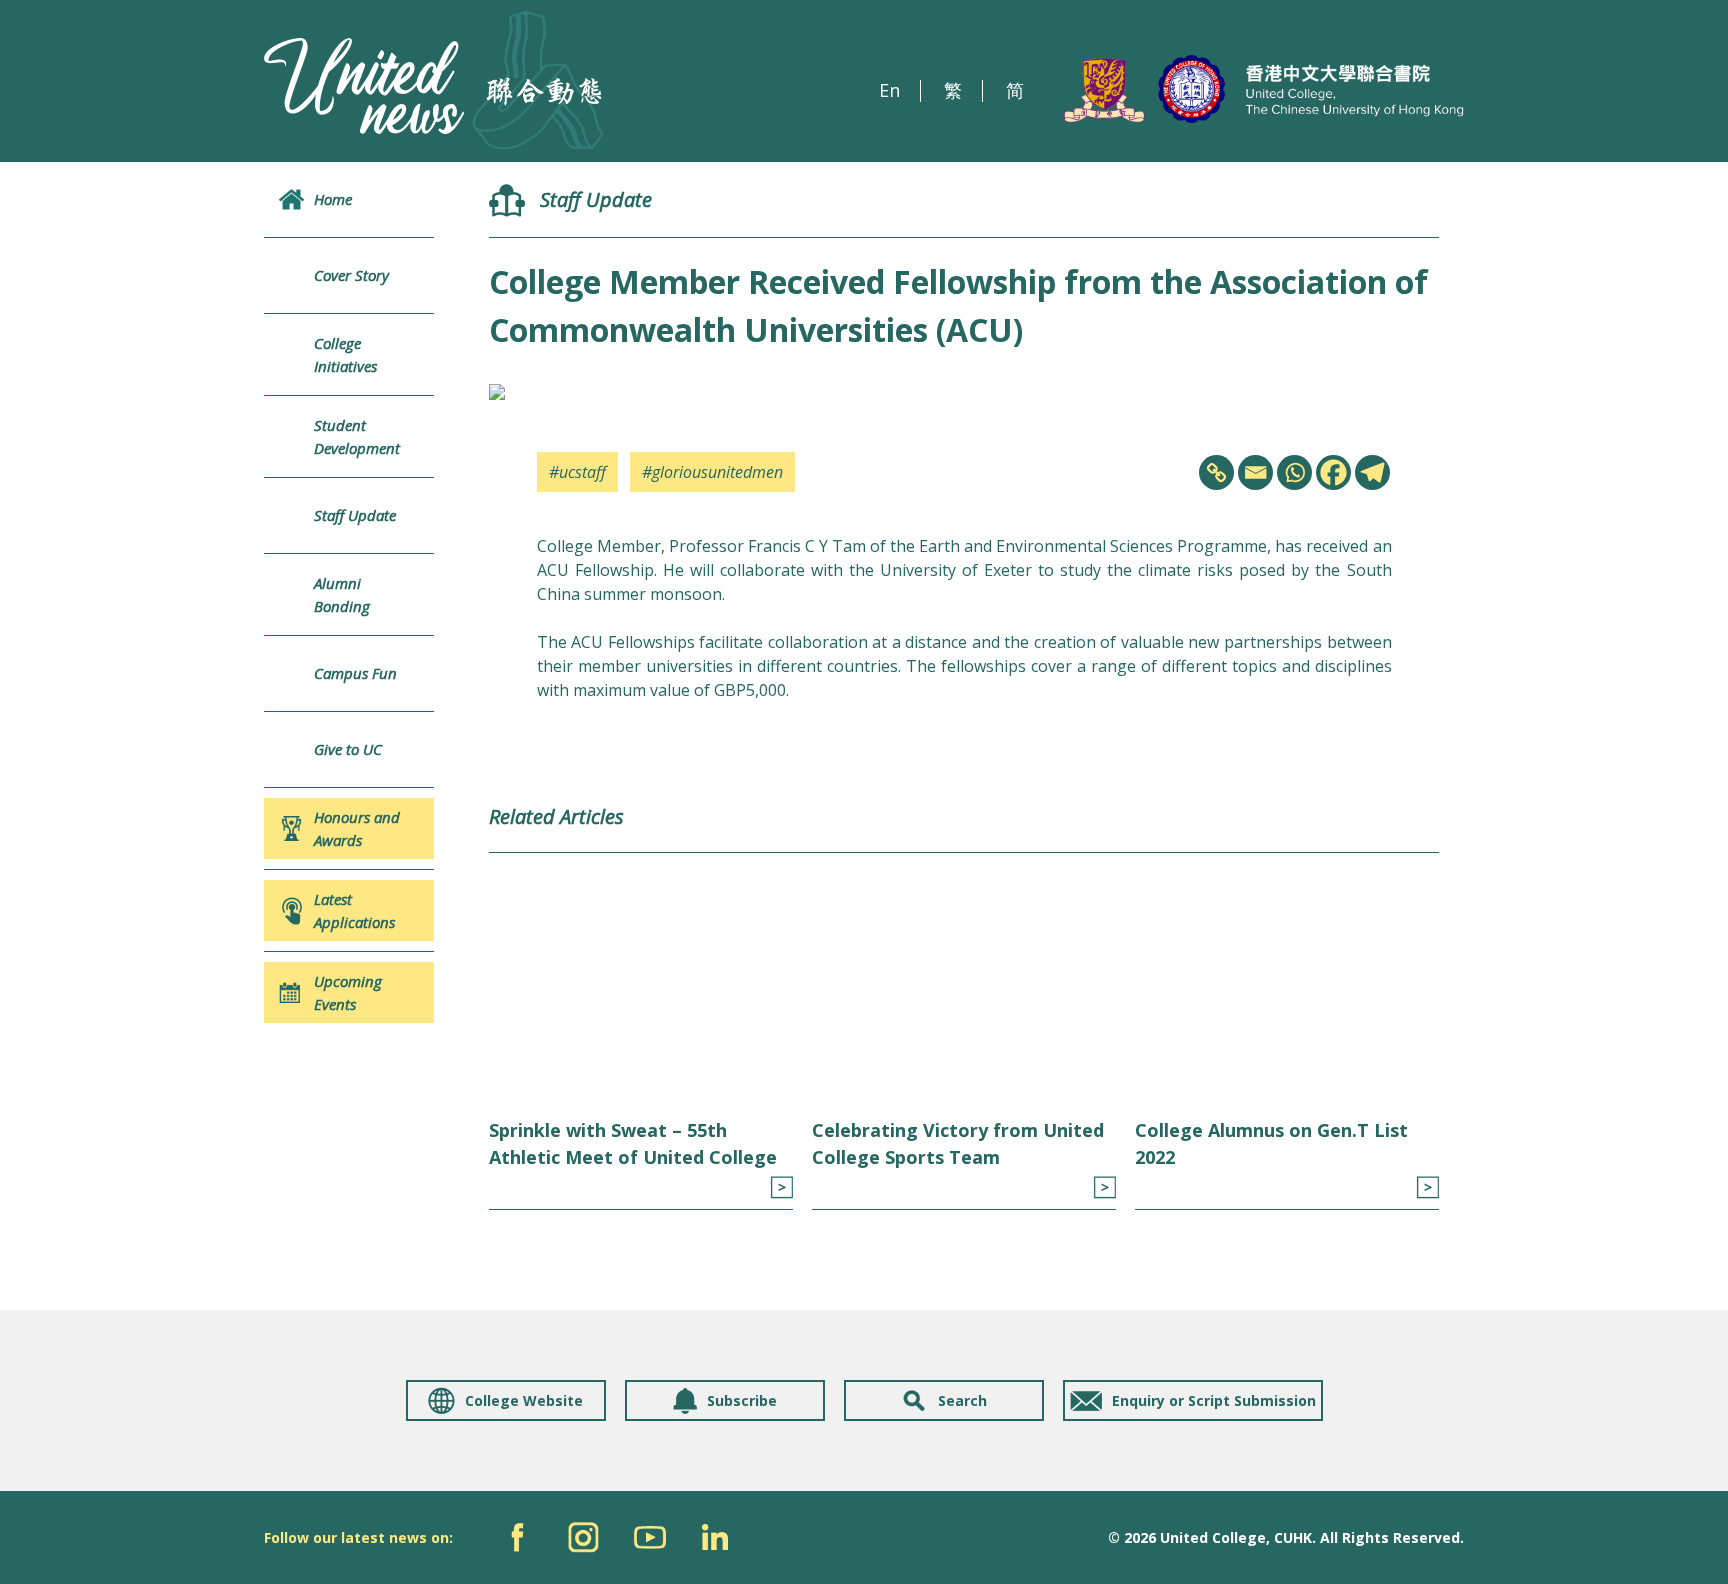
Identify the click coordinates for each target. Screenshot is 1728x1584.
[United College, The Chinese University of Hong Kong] (1264, 90)
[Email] (1255, 472)
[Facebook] (1333, 472)
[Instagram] (583, 1537)
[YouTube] (649, 1537)
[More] (781, 1187)
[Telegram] (1372, 472)
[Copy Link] (1216, 472)
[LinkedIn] (715, 1537)
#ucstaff (577, 472)
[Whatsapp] (1294, 472)
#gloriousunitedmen (712, 472)
